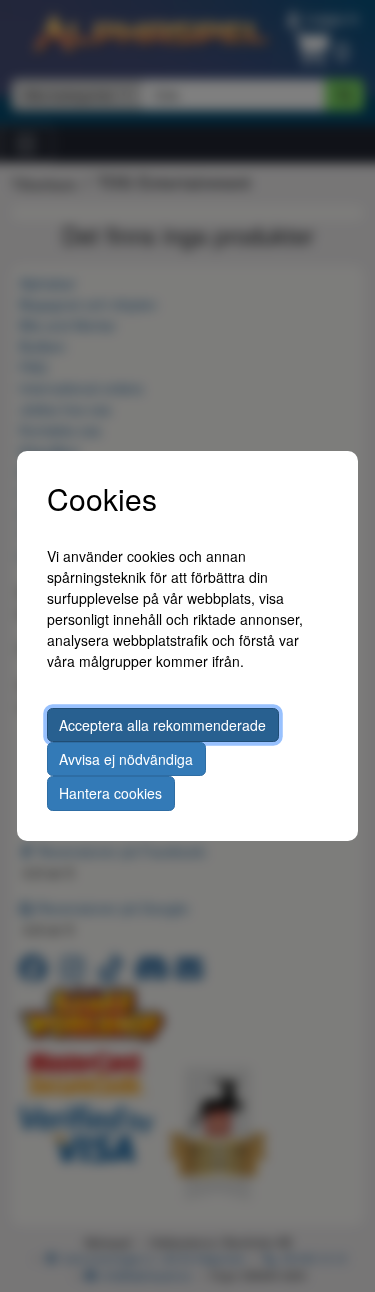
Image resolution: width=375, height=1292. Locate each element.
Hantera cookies (110, 793)
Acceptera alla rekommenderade (162, 725)
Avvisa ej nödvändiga (126, 759)
